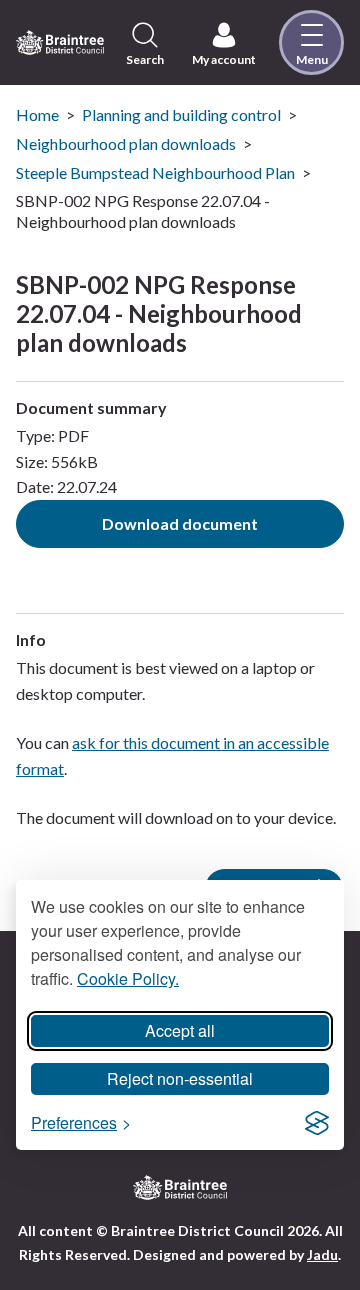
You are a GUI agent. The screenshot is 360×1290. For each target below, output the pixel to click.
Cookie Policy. (128, 978)
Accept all (180, 1030)
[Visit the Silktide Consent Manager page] (317, 1123)
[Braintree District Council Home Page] (60, 42)
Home (37, 114)
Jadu (322, 1254)
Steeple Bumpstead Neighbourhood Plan (155, 172)
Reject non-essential (180, 1078)
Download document (180, 523)
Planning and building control (181, 114)
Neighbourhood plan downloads (126, 143)
